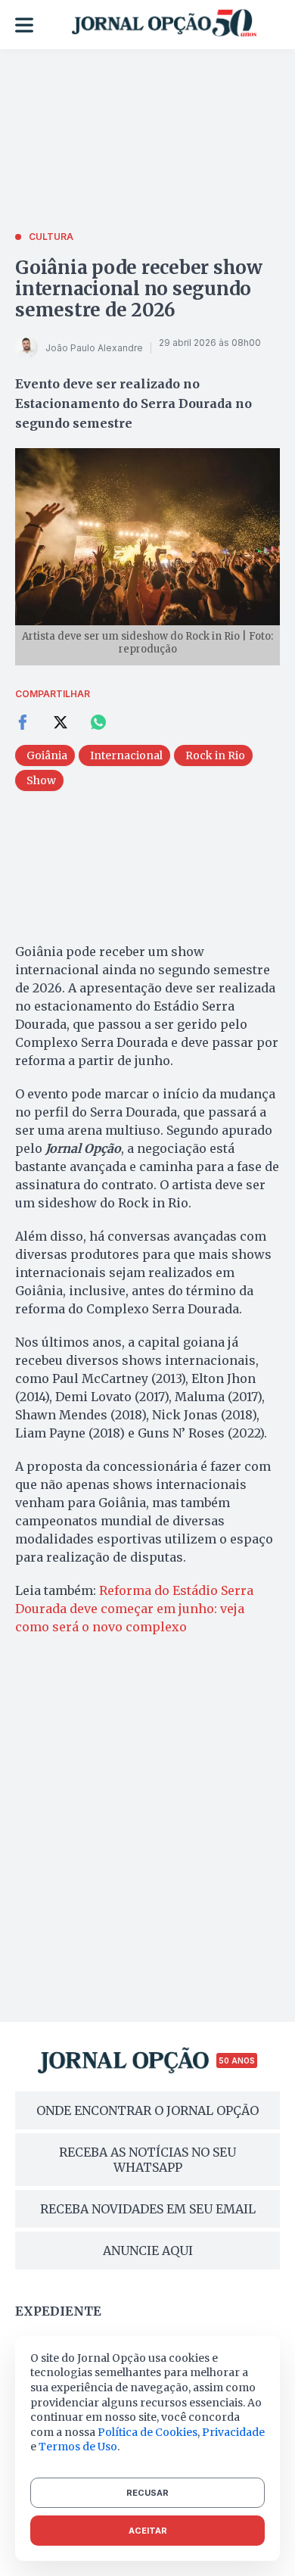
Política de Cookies (147, 2432)
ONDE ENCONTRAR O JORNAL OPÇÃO (147, 2110)
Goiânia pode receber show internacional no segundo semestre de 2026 (139, 289)
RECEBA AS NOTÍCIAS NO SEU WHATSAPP (147, 2160)
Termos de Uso (78, 2447)
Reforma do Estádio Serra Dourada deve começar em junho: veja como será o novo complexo (134, 1609)
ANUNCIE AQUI (148, 2250)
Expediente (58, 2311)
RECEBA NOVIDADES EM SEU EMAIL (148, 2209)
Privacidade (233, 2432)
